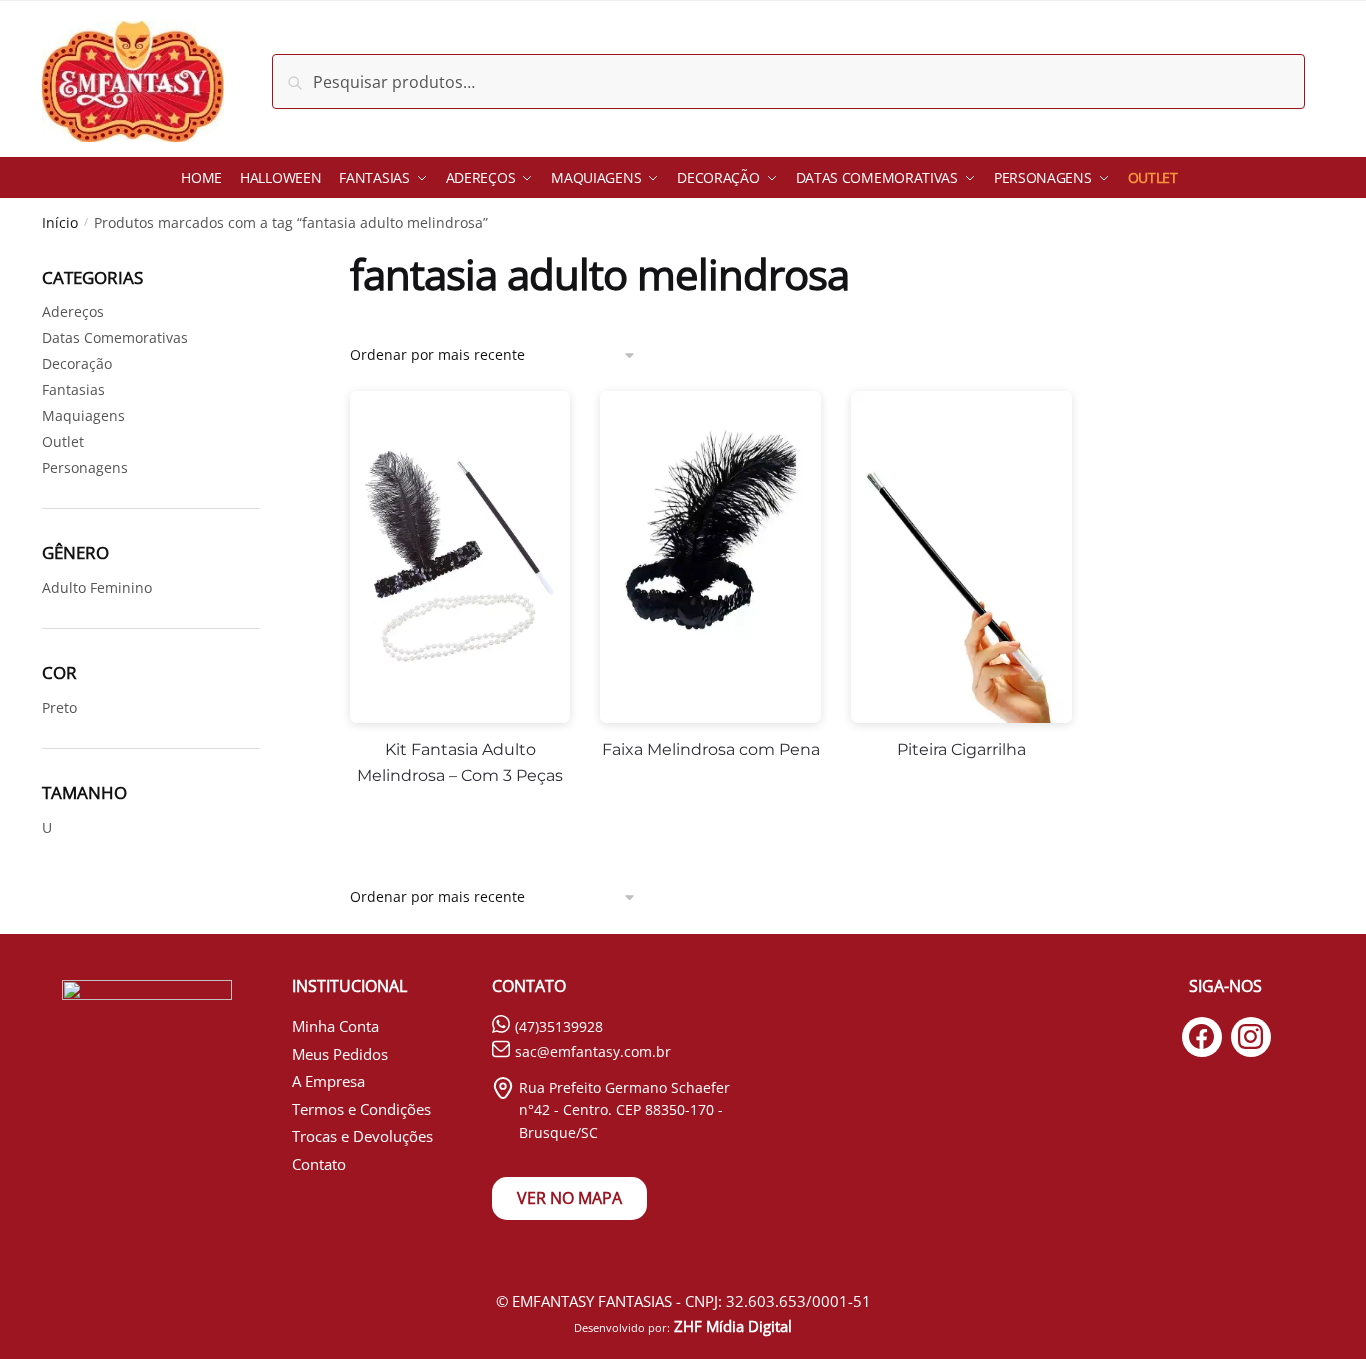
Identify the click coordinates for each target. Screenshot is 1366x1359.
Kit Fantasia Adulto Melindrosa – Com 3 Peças (460, 762)
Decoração (77, 363)
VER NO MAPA (569, 1198)
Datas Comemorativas (115, 337)
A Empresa (328, 1081)
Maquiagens (83, 415)
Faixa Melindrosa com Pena (711, 749)
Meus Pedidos (340, 1054)
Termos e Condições (361, 1109)
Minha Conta (335, 1026)
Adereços (73, 311)
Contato (319, 1164)
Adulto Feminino (97, 587)
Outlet (63, 441)
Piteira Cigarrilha (961, 749)
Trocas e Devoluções (362, 1136)
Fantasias (73, 389)
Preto (59, 707)
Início (60, 222)
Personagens (85, 467)
